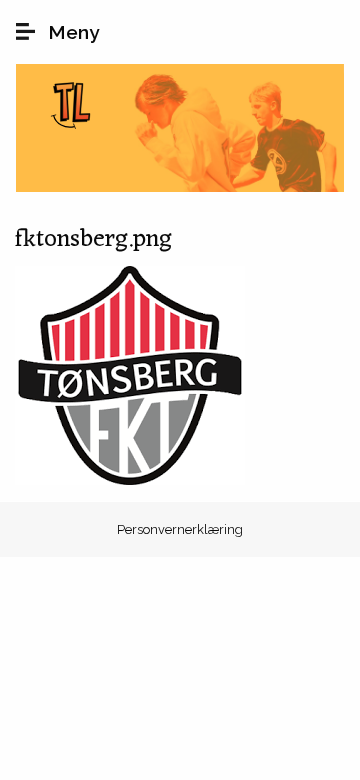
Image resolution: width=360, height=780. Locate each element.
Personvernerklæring (180, 529)
